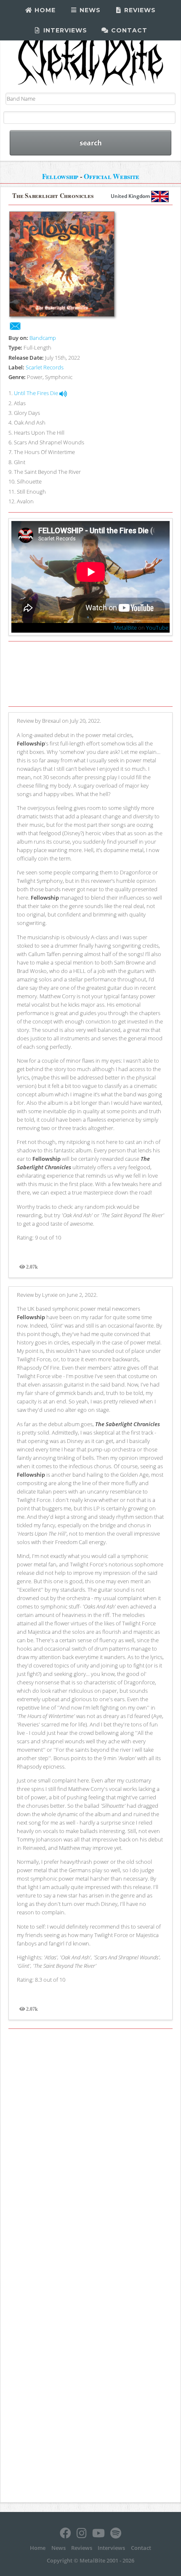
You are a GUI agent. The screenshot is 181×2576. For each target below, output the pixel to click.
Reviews (139, 10)
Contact (128, 30)
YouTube (157, 628)
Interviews (64, 30)
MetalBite (125, 628)
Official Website (111, 176)
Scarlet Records (45, 367)
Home (44, 10)
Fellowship (60, 176)
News (89, 10)
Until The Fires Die (37, 393)
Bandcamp (43, 338)
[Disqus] (90, 2150)
